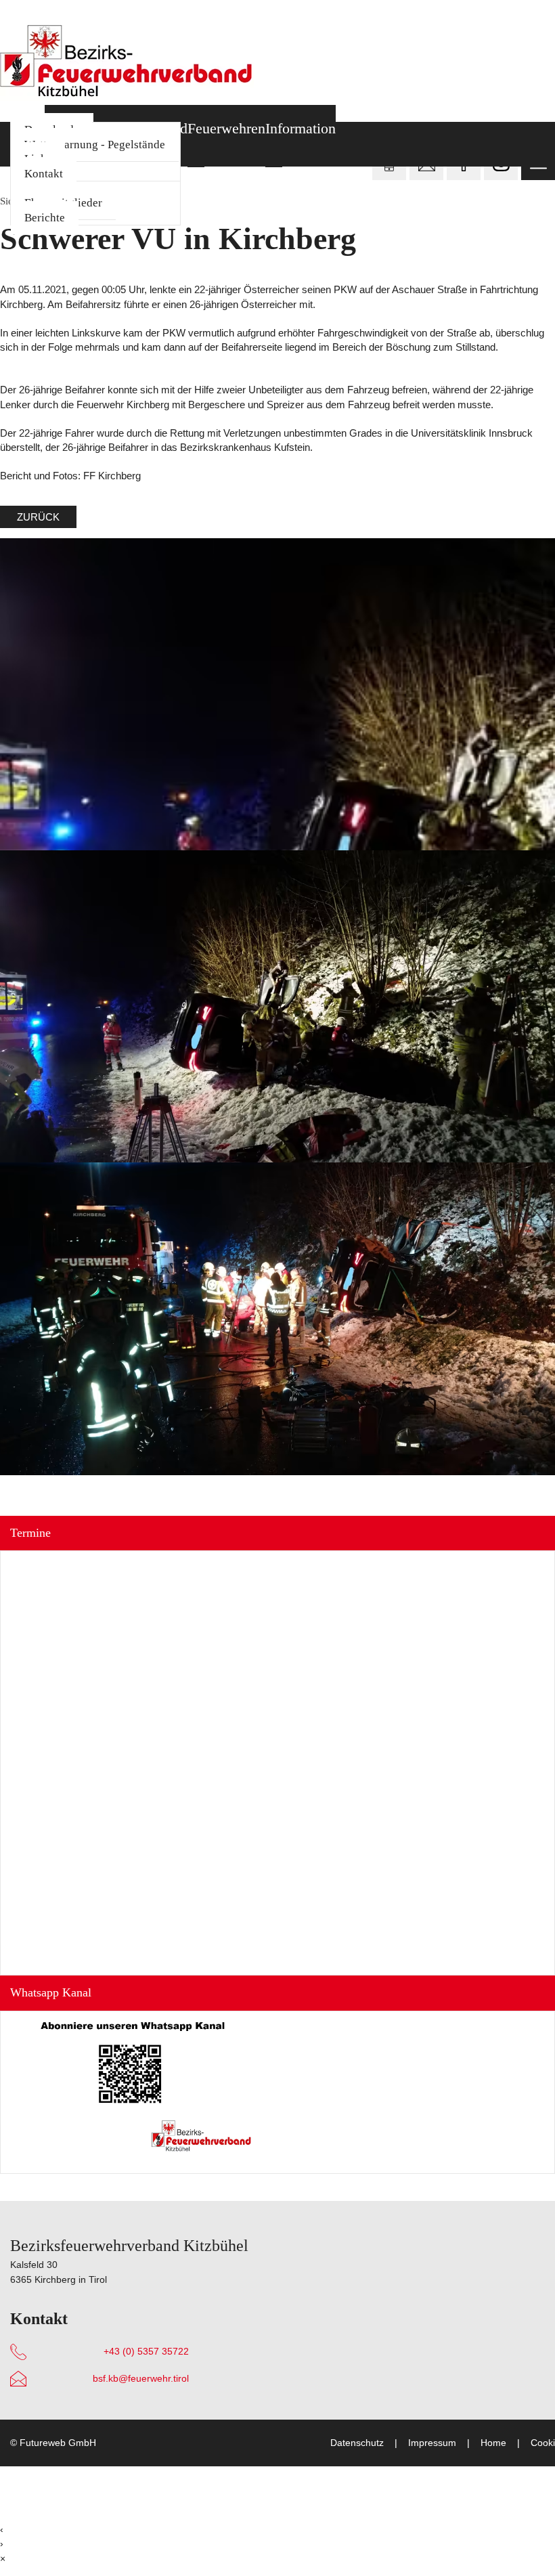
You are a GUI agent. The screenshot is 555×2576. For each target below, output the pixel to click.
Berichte (45, 218)
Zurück (38, 517)
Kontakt (44, 174)
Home (493, 2443)
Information (301, 129)
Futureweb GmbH (58, 2443)
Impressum (432, 2443)
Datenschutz (357, 2443)
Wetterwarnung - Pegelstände (95, 145)
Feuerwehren (226, 129)
